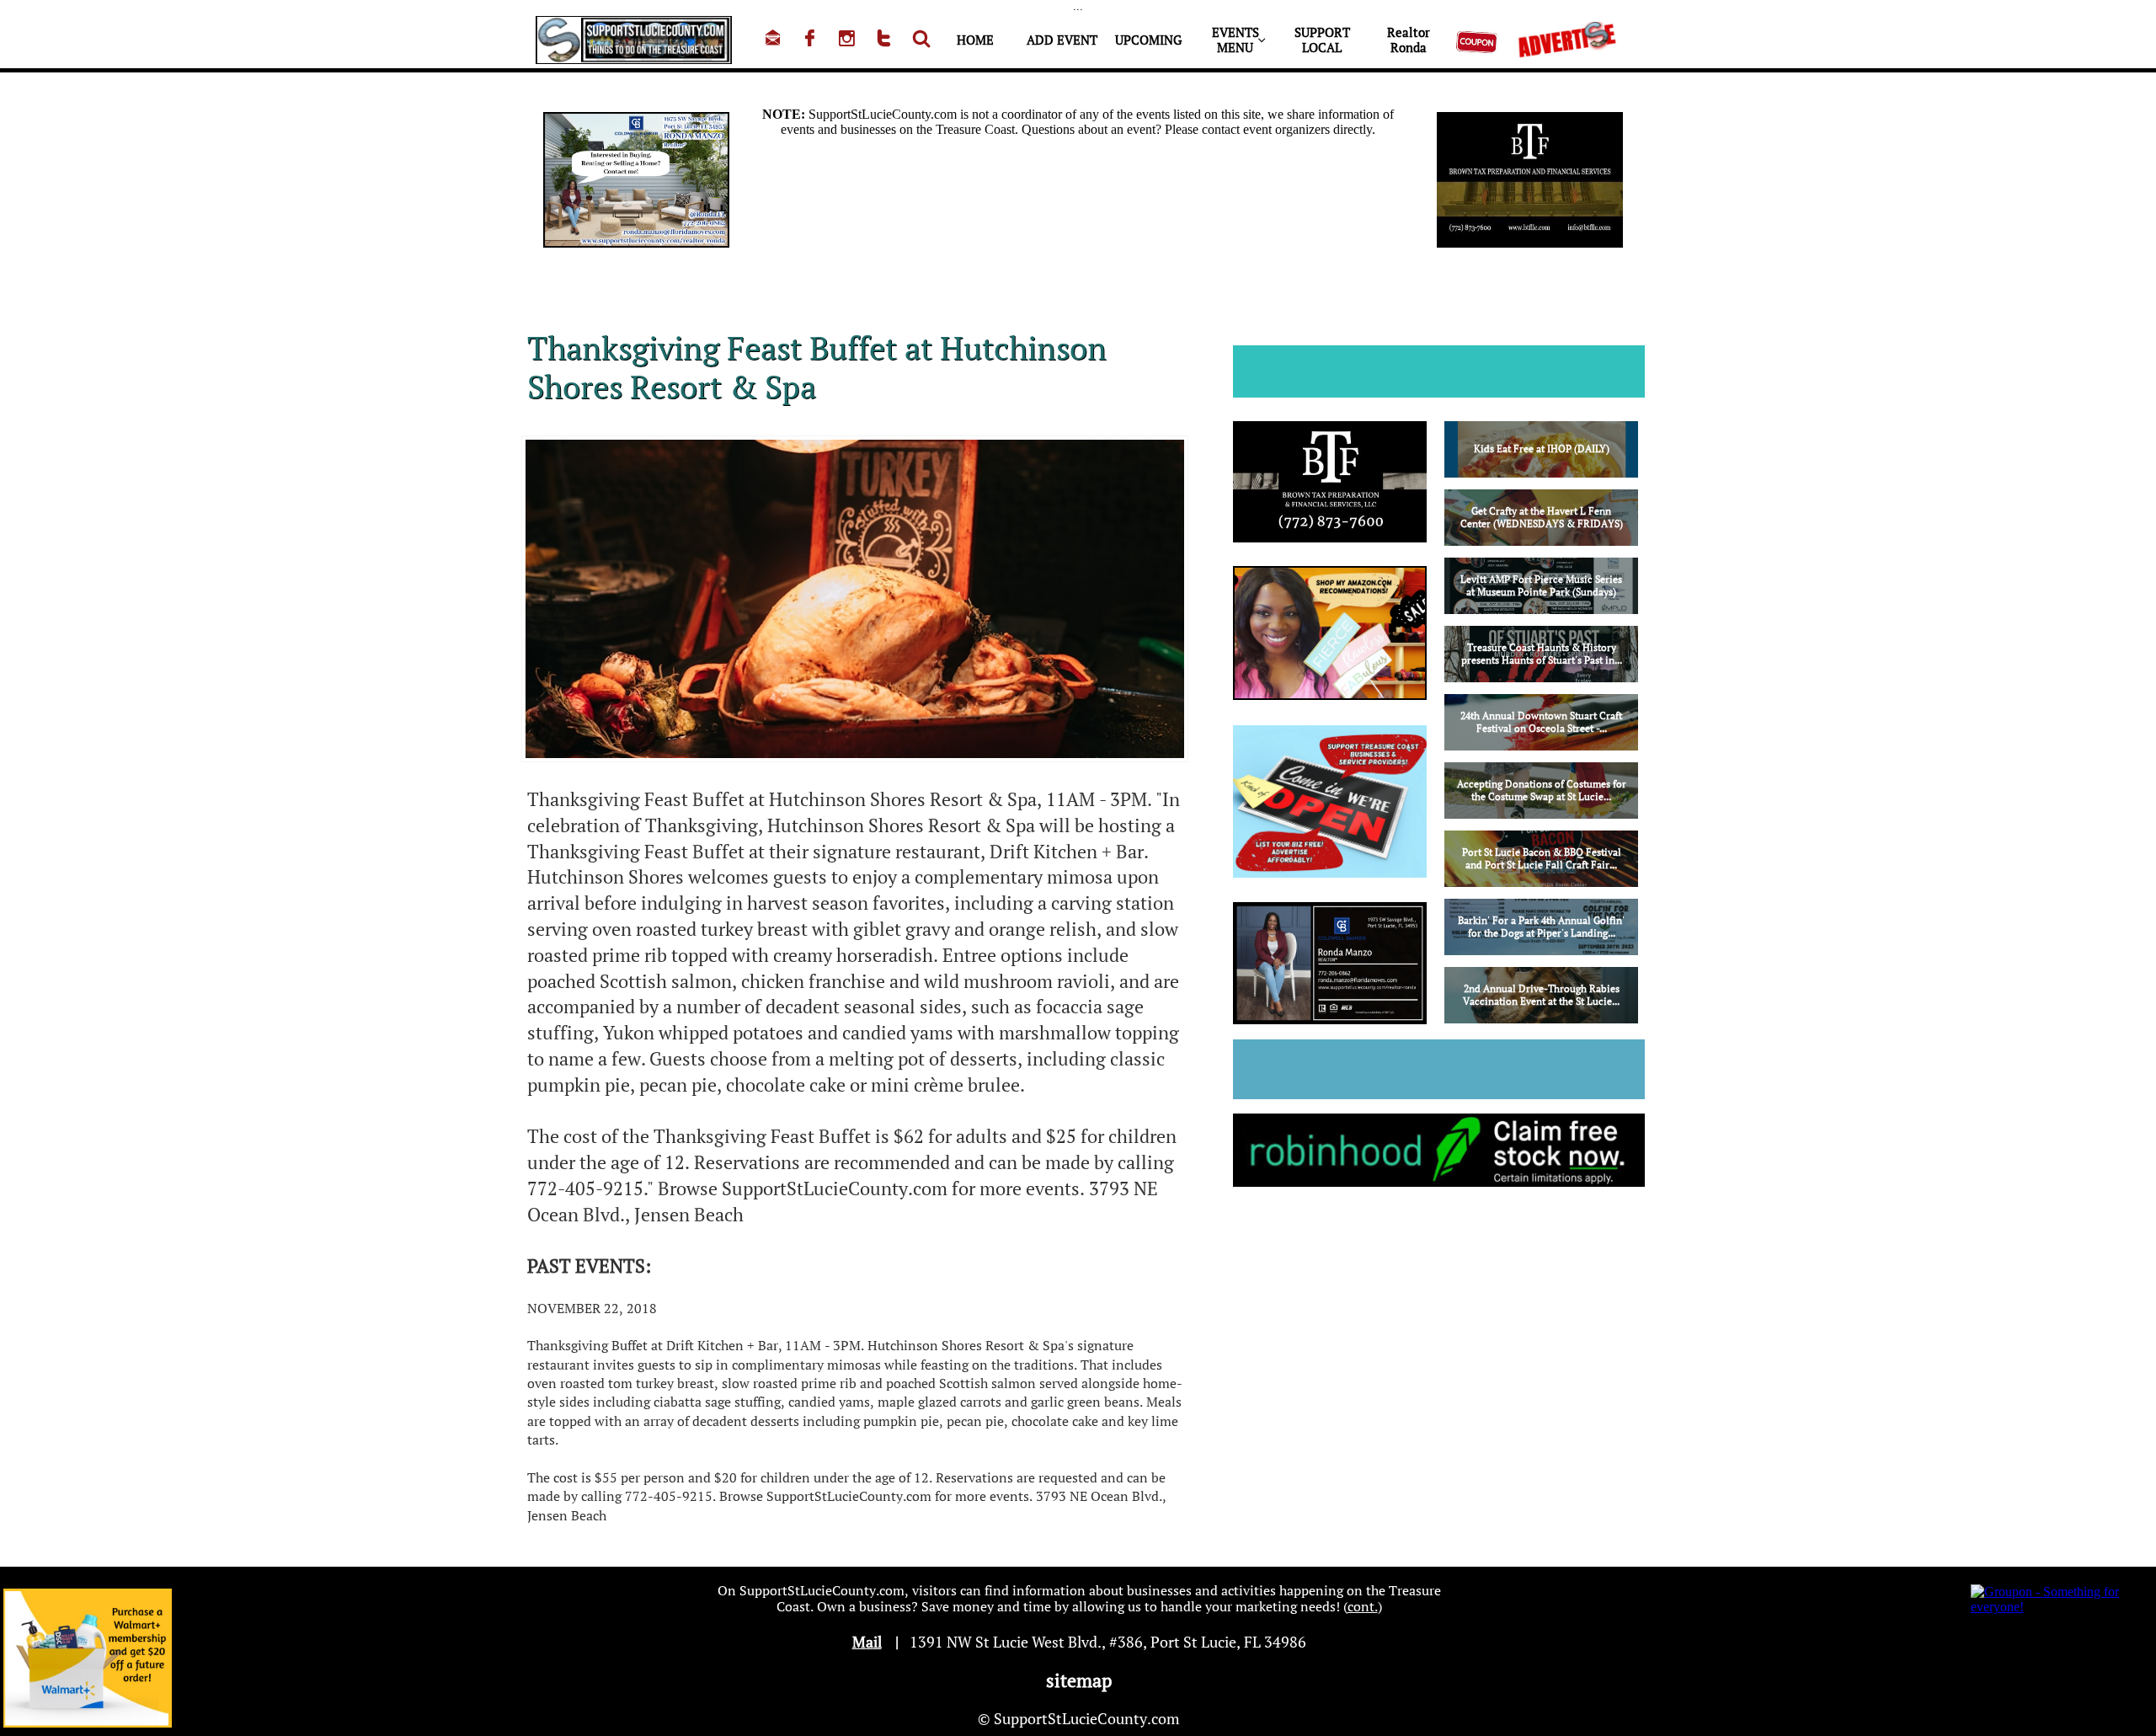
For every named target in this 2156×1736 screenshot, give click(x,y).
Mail (867, 1642)
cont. (1363, 1606)
